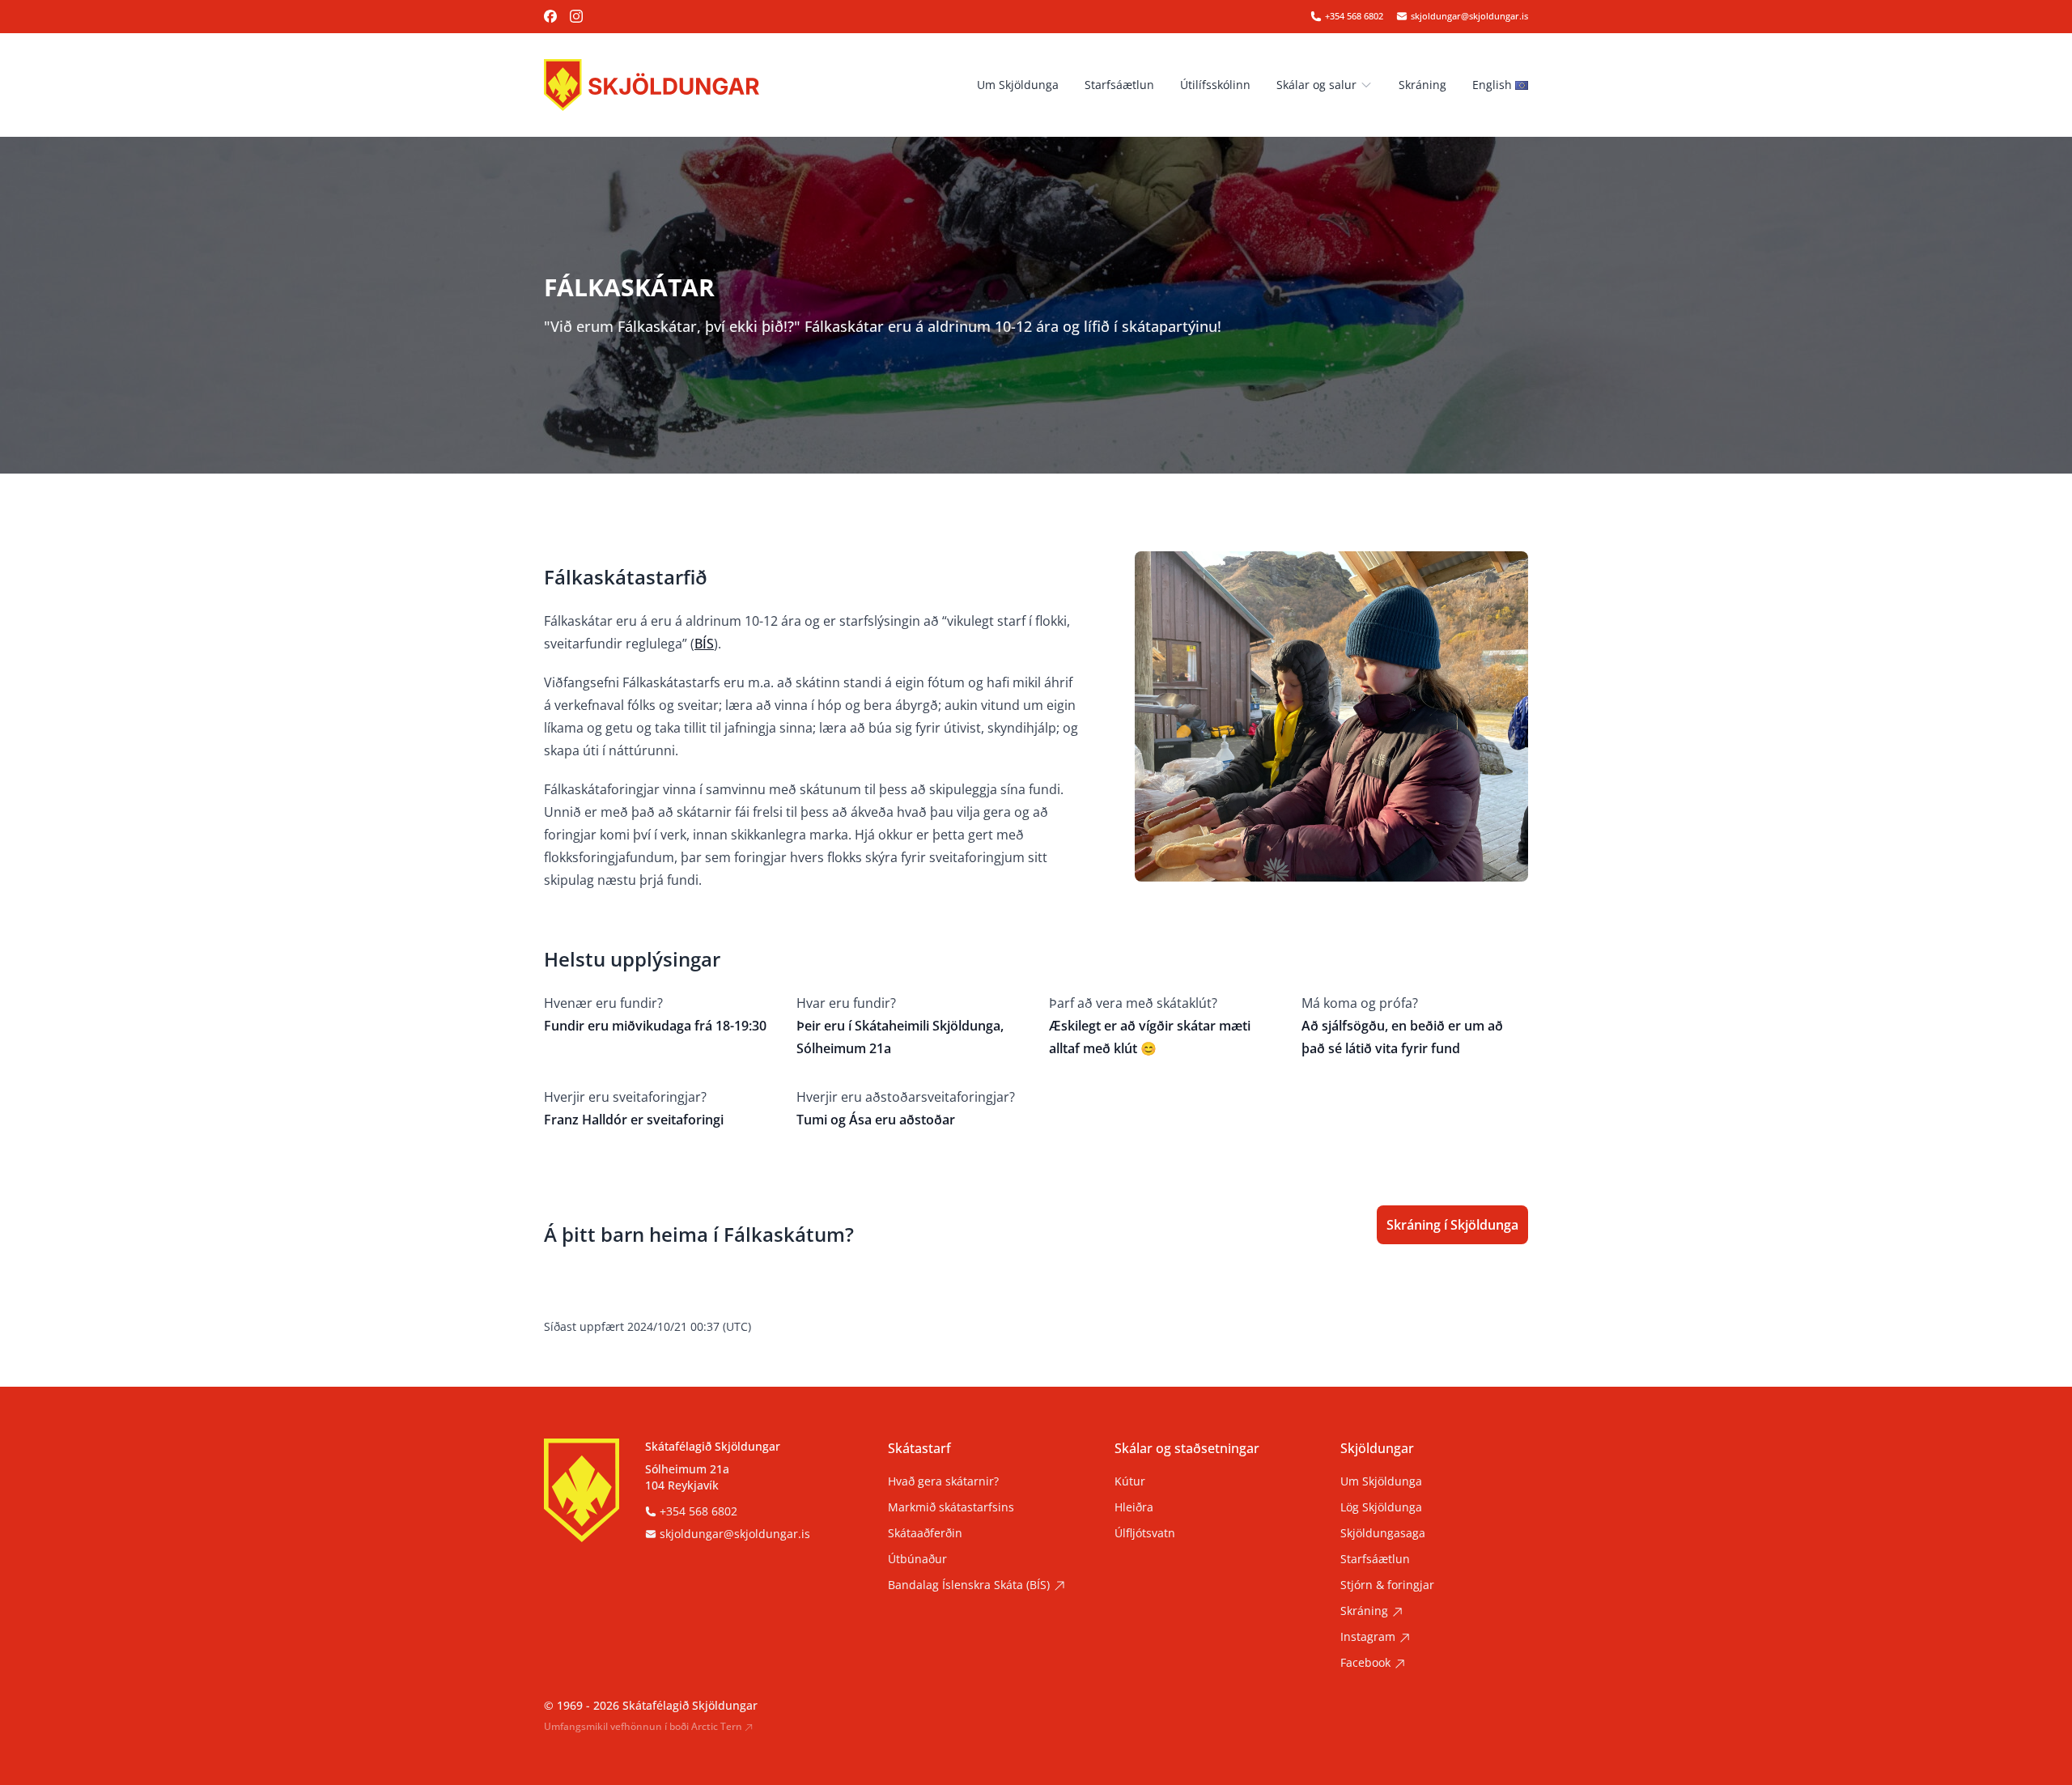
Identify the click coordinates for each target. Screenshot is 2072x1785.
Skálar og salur (1316, 85)
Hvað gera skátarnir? (943, 1481)
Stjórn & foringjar (1387, 1585)
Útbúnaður (917, 1559)
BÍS (704, 644)
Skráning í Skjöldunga (1452, 1225)
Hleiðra (1134, 1507)
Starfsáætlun (1119, 85)
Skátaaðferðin (925, 1533)
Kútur (1130, 1481)
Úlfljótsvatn (1145, 1533)
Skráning (1422, 85)
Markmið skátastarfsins (951, 1507)
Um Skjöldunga (1018, 85)
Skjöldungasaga (1383, 1533)
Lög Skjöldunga (1381, 1507)
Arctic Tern (717, 1727)
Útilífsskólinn (1215, 85)
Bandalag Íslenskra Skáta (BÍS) (969, 1585)
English (1492, 85)
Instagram (1368, 1636)
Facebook (1365, 1662)
